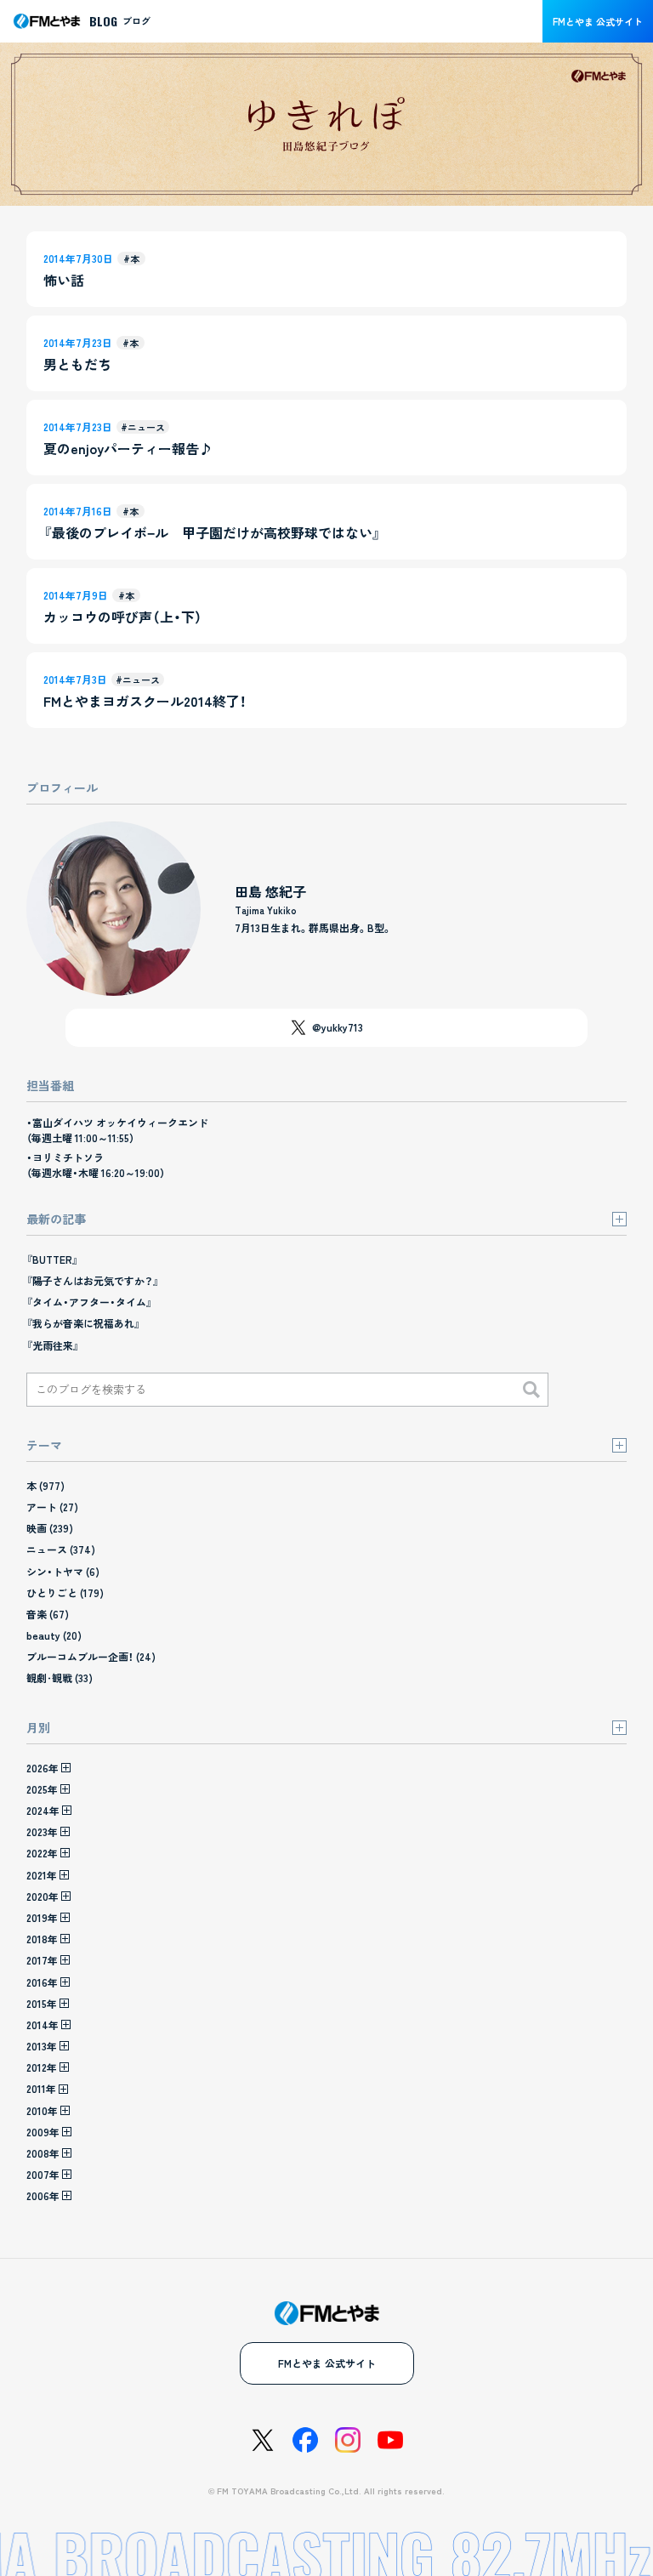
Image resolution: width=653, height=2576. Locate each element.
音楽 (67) (48, 1614)
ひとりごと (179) (65, 1592)
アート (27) (52, 1507)
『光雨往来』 (53, 1345)
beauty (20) (54, 1635)
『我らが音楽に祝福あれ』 (83, 1323)
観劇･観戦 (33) (60, 1678)
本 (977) (45, 1485)
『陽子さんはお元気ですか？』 (93, 1280)
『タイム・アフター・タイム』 (89, 1302)
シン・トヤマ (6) (63, 1571)
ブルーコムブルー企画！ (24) (91, 1656)
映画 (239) (50, 1528)
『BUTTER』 (52, 1259)
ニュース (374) (61, 1549)
